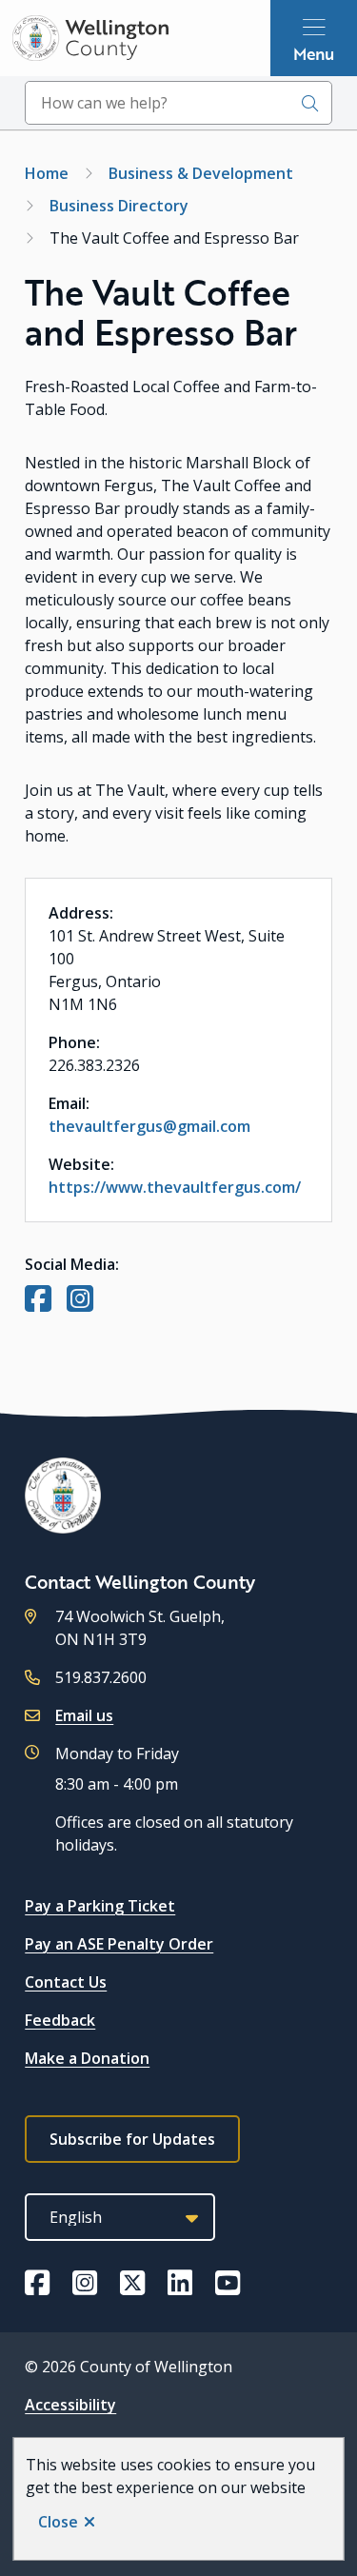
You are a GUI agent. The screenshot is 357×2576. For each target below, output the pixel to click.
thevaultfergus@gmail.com (149, 1126)
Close (58, 2522)
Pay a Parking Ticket (100, 1906)
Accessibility (70, 2405)
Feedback (60, 2020)
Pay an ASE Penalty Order (119, 1944)
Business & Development (201, 173)
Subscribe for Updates (132, 2139)
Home (47, 173)
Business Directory (119, 206)
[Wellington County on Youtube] (228, 2283)
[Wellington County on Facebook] (37, 2283)
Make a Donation (87, 2058)
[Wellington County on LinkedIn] (180, 2283)
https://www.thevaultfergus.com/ (175, 1187)
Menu (314, 53)
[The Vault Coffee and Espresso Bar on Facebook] (38, 1304)
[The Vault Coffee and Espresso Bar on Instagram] (80, 1304)
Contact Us (66, 1982)
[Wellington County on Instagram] (85, 2283)
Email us (84, 1715)
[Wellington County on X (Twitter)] (132, 2283)
